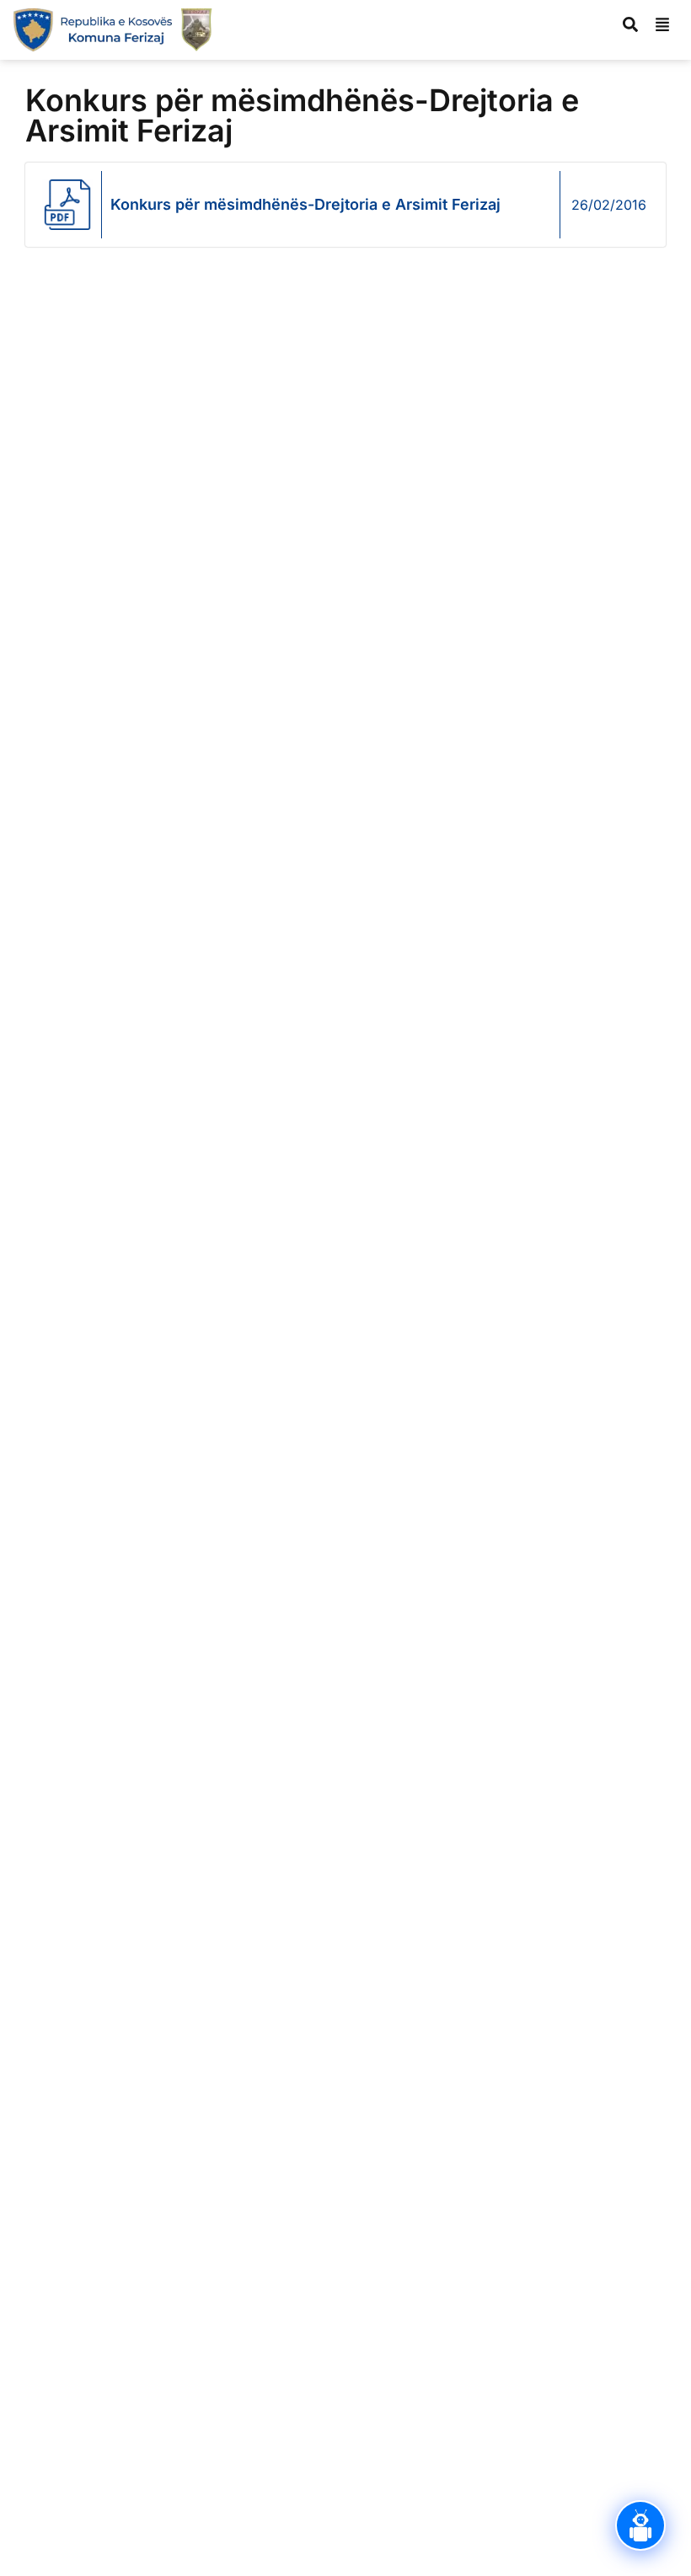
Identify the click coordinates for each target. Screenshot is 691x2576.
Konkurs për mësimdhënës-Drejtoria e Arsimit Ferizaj (305, 204)
